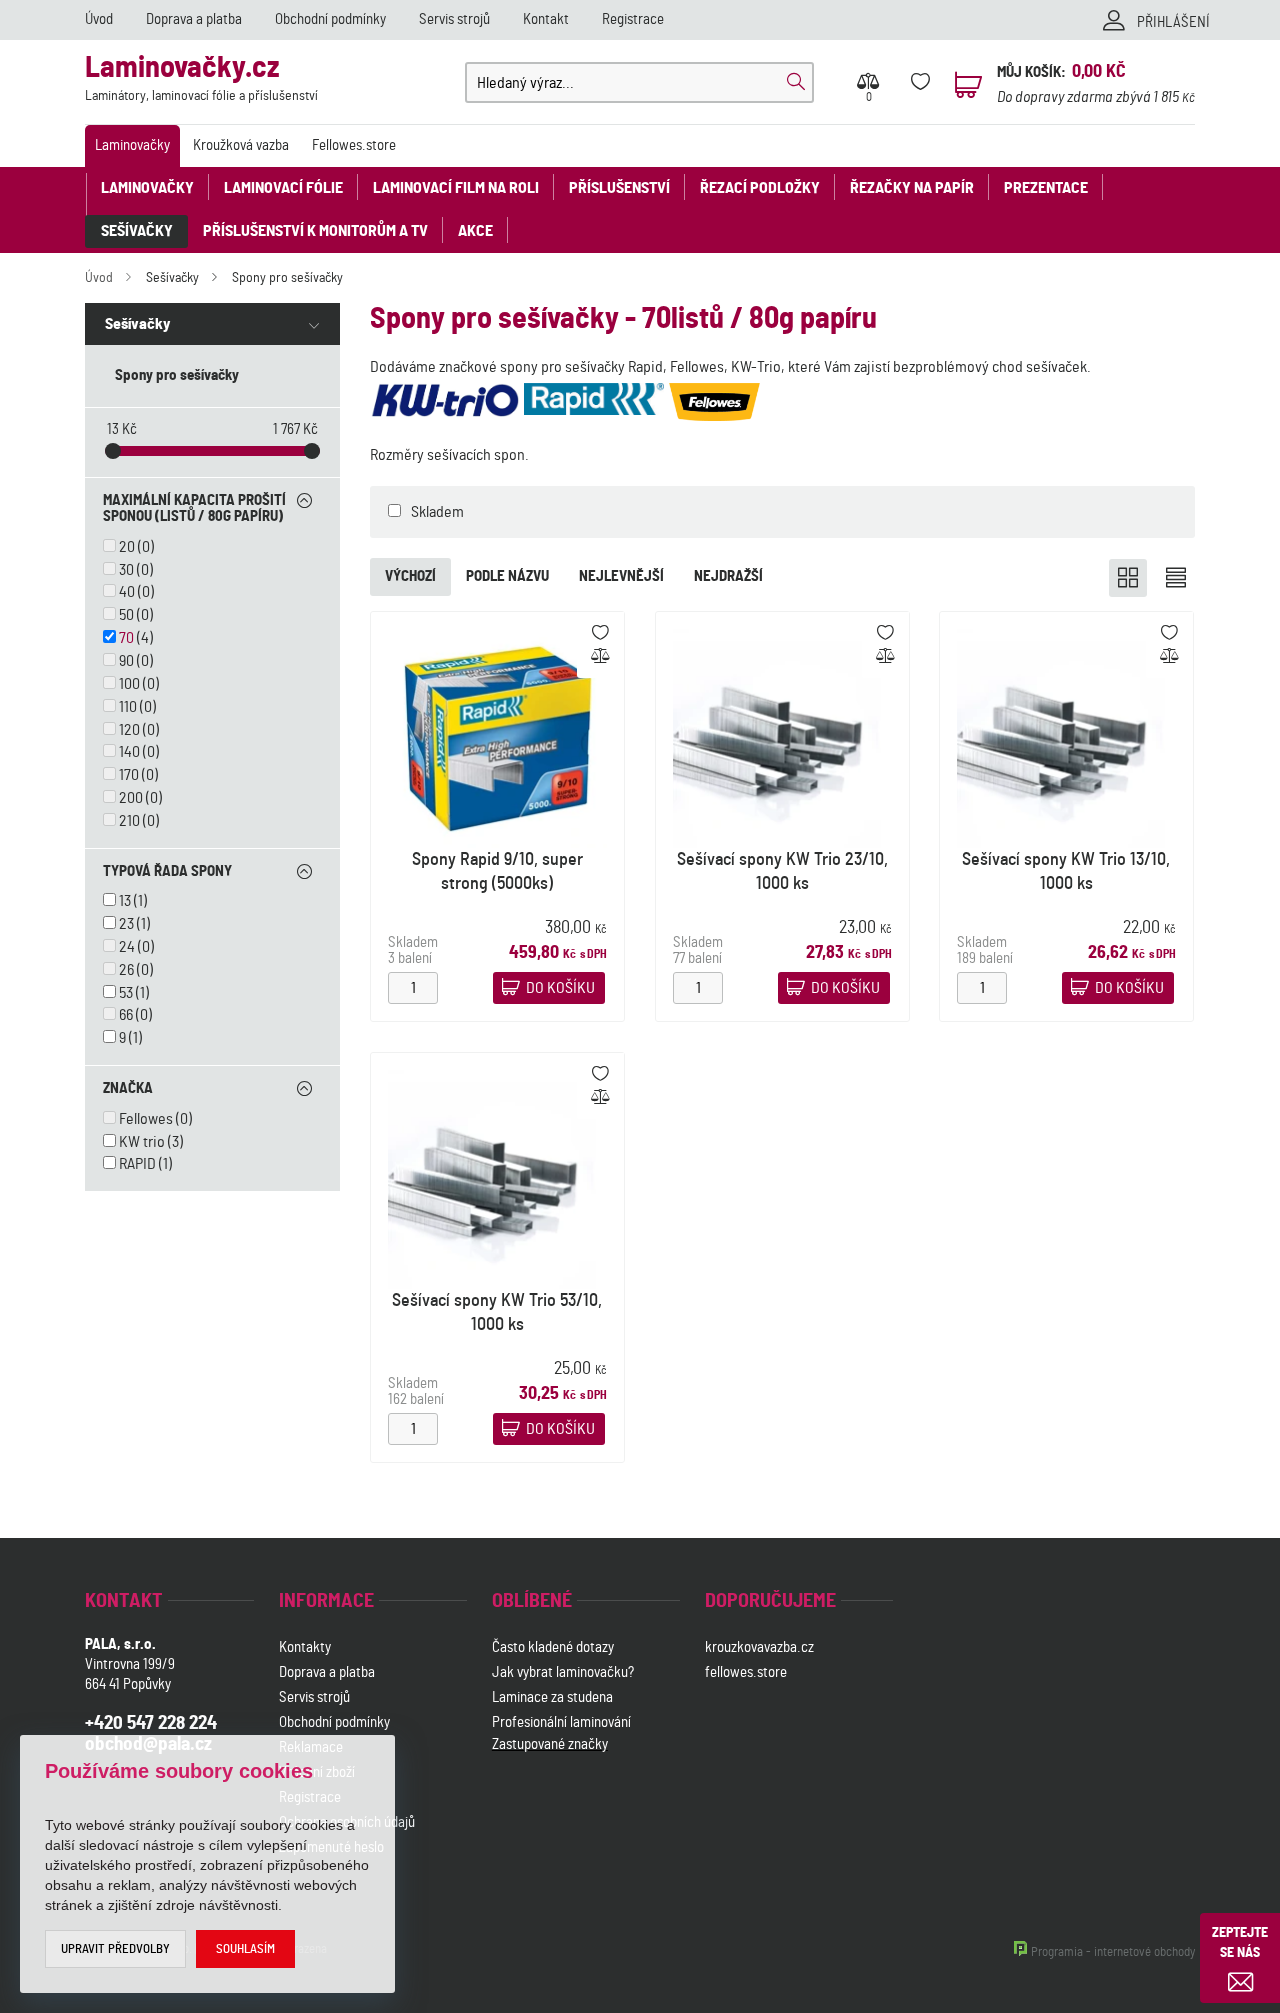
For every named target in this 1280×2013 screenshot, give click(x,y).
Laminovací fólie (283, 188)
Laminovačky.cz (201, 78)
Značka (128, 1088)
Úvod (99, 19)
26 (126, 970)
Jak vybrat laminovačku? (563, 1672)
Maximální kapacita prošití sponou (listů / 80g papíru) (194, 509)
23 (126, 924)
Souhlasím (245, 1949)
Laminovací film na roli (456, 188)
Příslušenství (619, 188)
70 (126, 638)
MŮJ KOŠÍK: (1031, 72)
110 (128, 707)
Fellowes (146, 1119)
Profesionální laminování (561, 1722)
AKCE (475, 231)
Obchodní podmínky (330, 19)
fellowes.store (746, 1672)
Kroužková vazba (241, 145)
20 (127, 547)
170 (129, 775)
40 (127, 592)
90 (126, 661)
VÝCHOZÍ (410, 576)
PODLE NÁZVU (507, 576)
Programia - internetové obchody (1113, 1952)
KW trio (142, 1142)
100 (129, 684)
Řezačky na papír (912, 188)
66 (126, 1015)
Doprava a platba (194, 19)
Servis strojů (454, 19)
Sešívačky (137, 231)
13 (125, 901)
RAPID (137, 1164)
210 (129, 821)
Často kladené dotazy (553, 1647)
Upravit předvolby (115, 1949)
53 (126, 993)
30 (126, 570)
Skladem (437, 512)
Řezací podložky (760, 188)
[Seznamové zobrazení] (1176, 578)
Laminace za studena (552, 1697)
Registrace (633, 19)
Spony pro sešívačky (287, 278)
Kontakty (305, 1647)
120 (129, 730)
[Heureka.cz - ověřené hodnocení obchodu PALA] (544, 1849)
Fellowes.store (354, 145)
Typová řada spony (167, 871)
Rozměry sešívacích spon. (449, 455)
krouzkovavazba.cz (761, 1647)
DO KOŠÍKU (560, 988)
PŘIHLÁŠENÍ (1173, 22)
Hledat (796, 82)
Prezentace (1046, 188)
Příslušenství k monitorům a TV (315, 231)
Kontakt (546, 19)
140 (129, 752)
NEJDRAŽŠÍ (728, 576)
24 (127, 947)
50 (126, 615)
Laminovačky (132, 145)
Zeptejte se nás (1240, 1943)
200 (131, 798)
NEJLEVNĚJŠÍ (621, 576)
